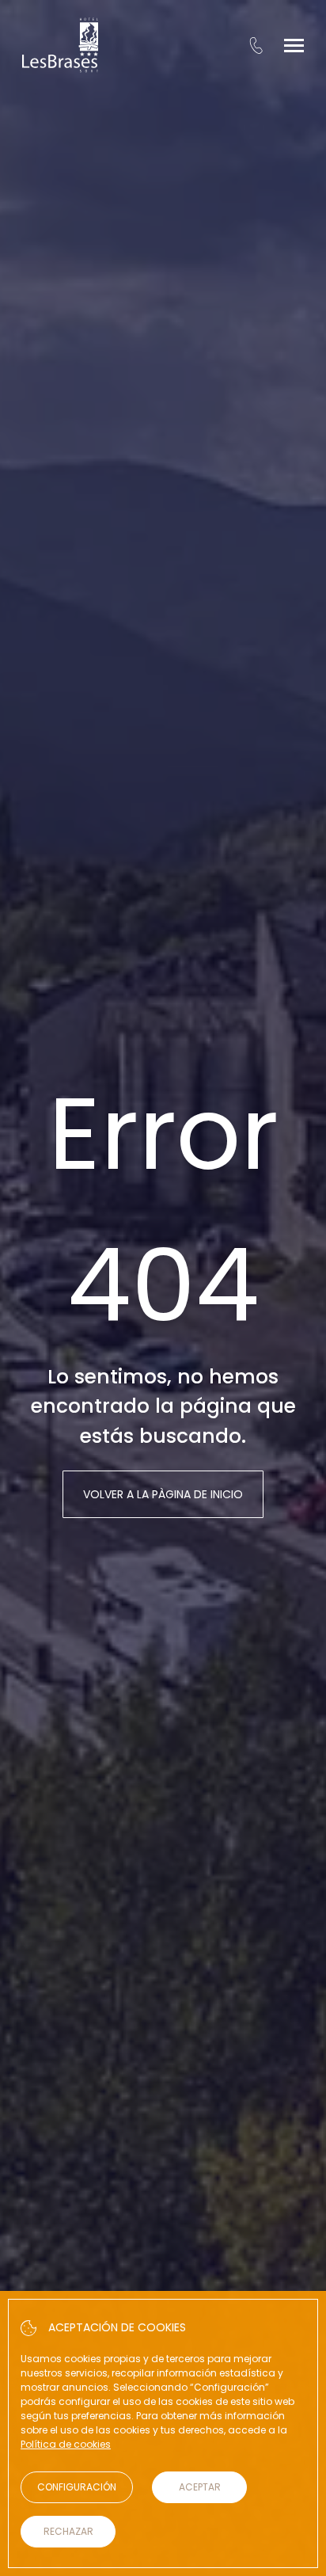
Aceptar (200, 2487)
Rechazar (68, 2531)
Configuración (77, 2487)
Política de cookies (66, 2444)
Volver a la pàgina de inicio (163, 1494)
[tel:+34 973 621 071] (256, 45)
